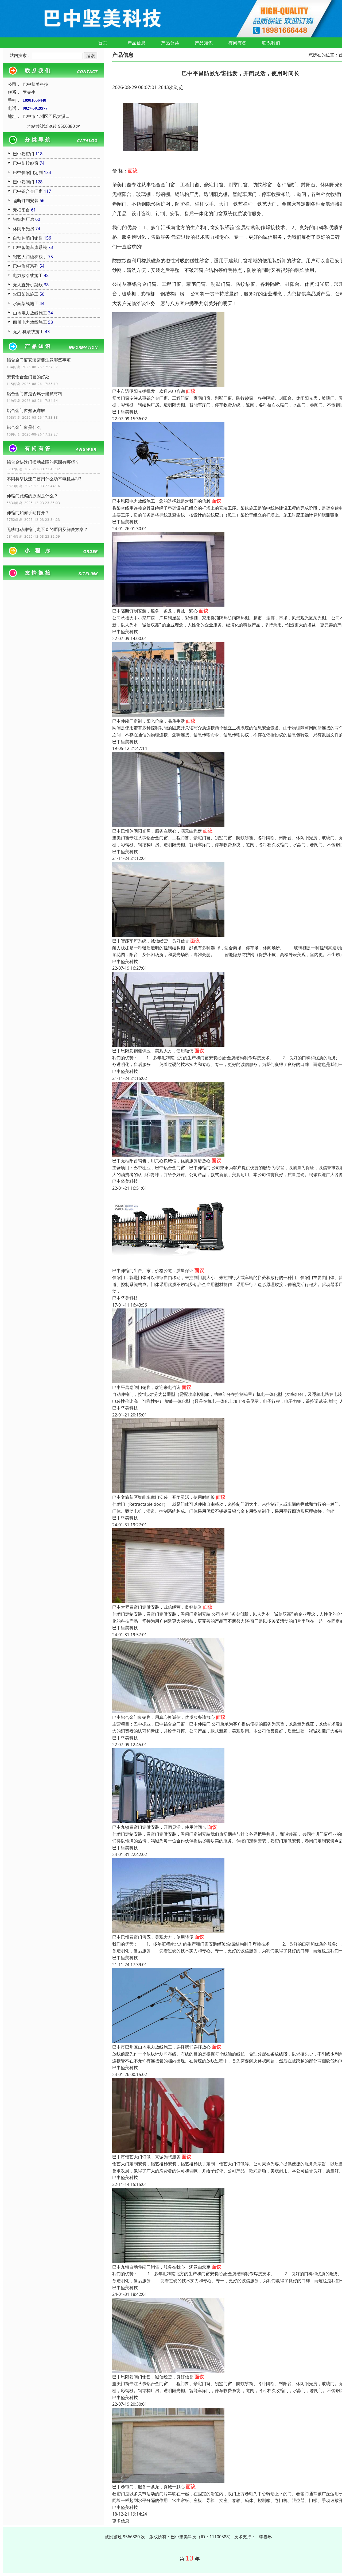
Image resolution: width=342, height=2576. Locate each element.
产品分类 (170, 43)
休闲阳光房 (24, 229)
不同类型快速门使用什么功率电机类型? (44, 479)
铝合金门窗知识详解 (26, 410)
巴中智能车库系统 (30, 247)
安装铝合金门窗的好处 (28, 377)
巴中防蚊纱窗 (26, 163)
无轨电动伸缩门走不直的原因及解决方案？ (47, 529)
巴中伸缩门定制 (28, 172)
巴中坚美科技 (125, 412)
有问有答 (238, 43)
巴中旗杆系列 (26, 266)
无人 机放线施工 (28, 332)
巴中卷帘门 (24, 154)
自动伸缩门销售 (28, 238)
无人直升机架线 (28, 285)
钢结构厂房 (24, 219)
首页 (103, 43)
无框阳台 (21, 210)
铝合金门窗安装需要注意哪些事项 (39, 360)
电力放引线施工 (28, 275)
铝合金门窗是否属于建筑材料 (34, 394)
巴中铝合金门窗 (28, 191)
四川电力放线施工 (30, 322)
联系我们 (271, 43)
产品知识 (204, 43)
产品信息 (137, 43)
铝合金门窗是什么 (24, 427)
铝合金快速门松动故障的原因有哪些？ (43, 462)
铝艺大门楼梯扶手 (30, 257)
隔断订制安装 (26, 201)
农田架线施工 (26, 294)
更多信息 (121, 2521)
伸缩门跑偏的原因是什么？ (32, 496)
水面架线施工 (26, 303)
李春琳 (266, 2537)
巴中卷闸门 (24, 182)
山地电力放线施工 (30, 313)
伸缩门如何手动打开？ (28, 513)
